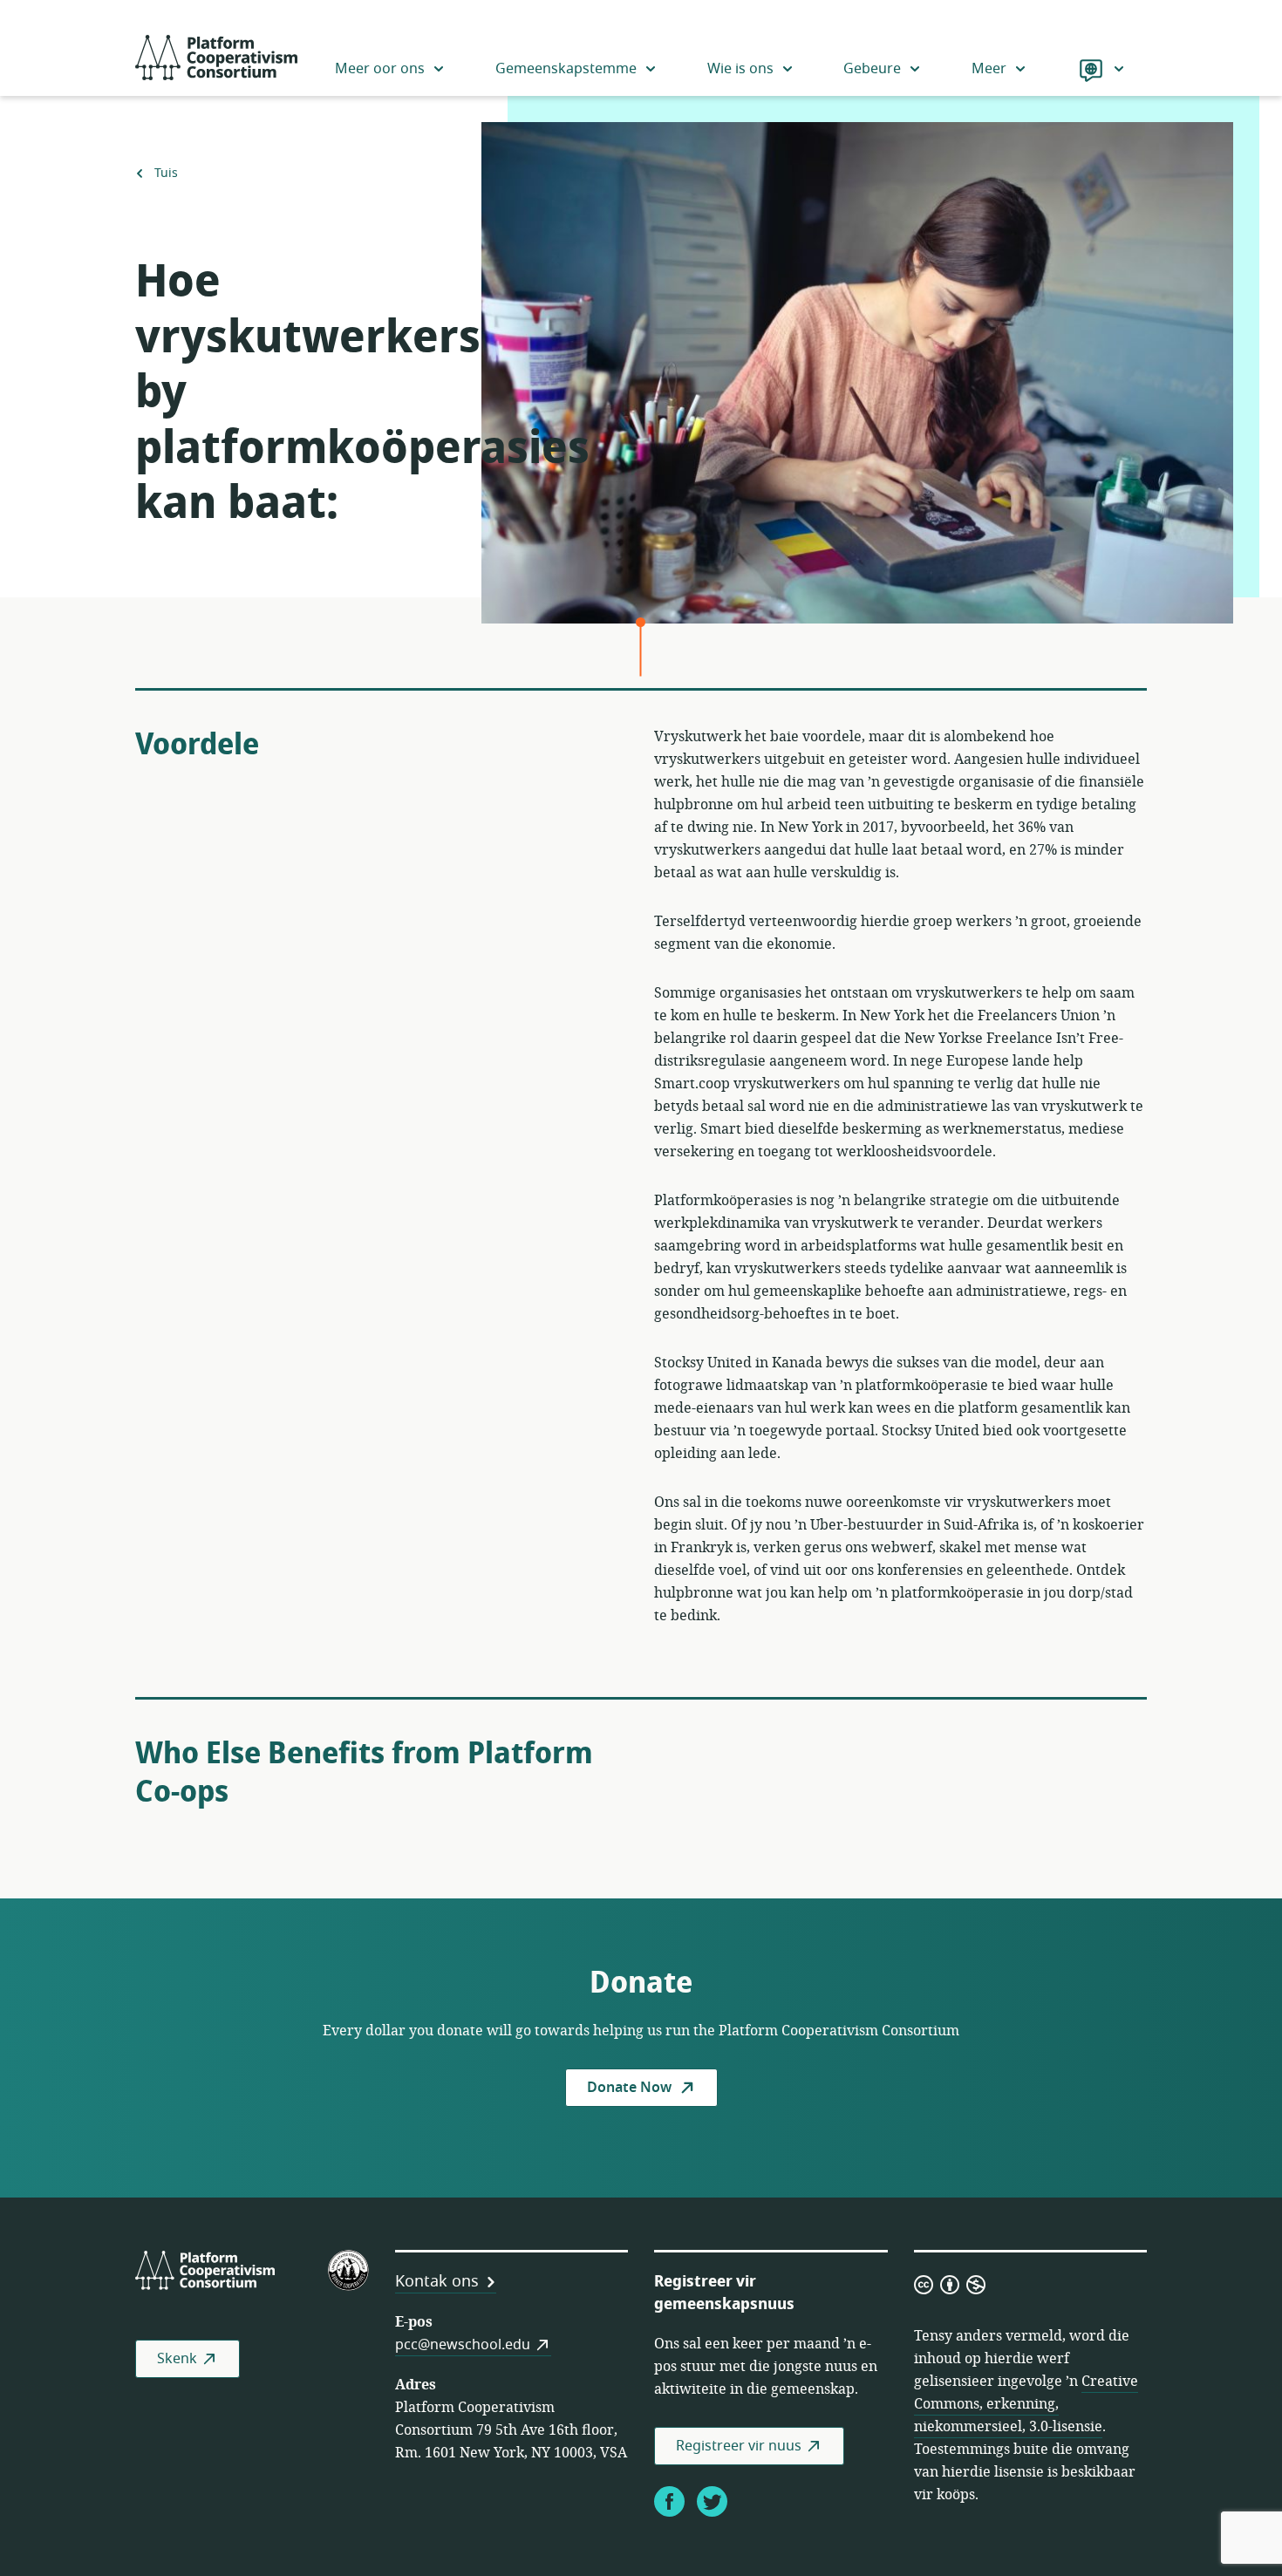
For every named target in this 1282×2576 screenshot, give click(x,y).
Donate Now (631, 2088)
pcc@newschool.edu (463, 2345)
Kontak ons (437, 2281)
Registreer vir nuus (739, 2446)
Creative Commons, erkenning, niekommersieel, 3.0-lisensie (1026, 2404)
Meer (989, 69)
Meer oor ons (380, 69)
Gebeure (872, 69)
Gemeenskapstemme (566, 69)
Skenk (177, 2359)
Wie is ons (740, 69)
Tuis (166, 174)
